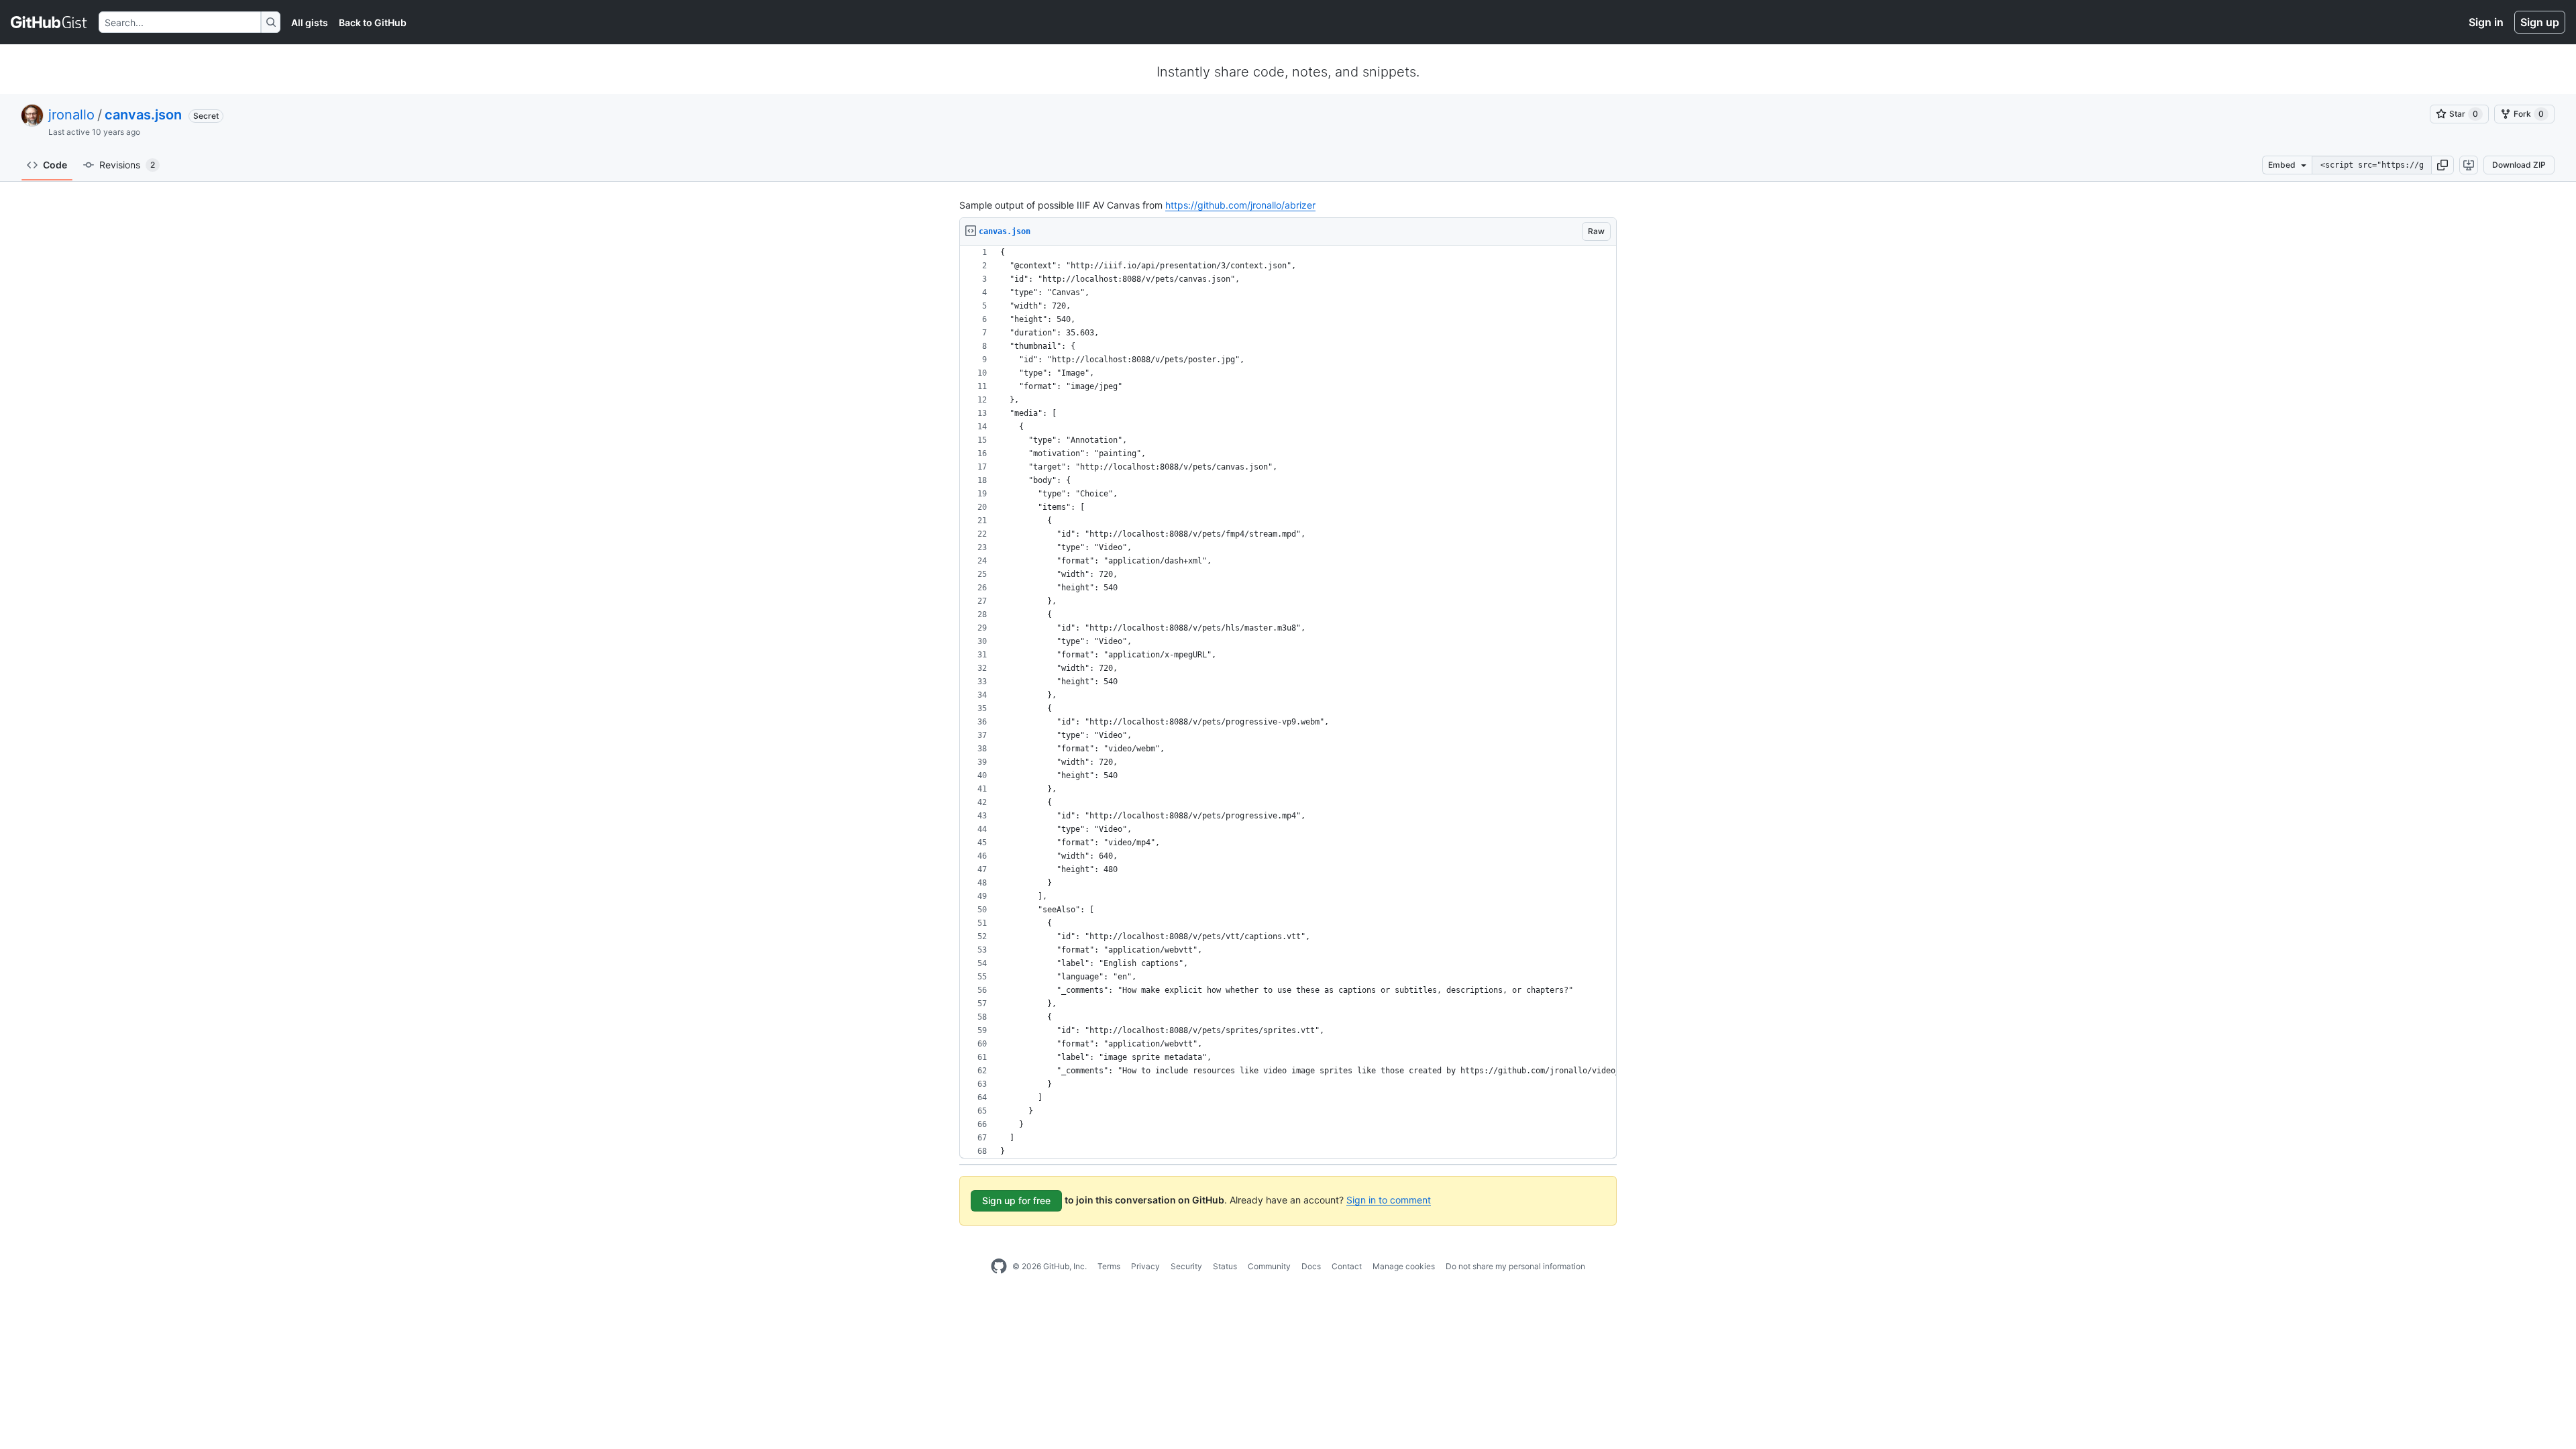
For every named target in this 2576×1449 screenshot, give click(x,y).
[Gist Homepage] (49, 22)
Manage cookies (1404, 1266)
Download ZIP (2519, 165)
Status (1225, 1266)
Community (1269, 1266)
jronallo (71, 115)
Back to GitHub (373, 22)
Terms (1109, 1266)
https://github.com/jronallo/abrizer (1240, 205)
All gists (310, 22)
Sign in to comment (1389, 1200)
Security (1186, 1266)
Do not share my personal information (1515, 1266)
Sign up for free (1016, 1200)
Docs (1311, 1266)
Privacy (1145, 1266)
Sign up (2540, 22)
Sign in (2486, 22)
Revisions (127, 165)
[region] (1288, 702)
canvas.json (143, 115)
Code (55, 165)
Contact (1347, 1266)
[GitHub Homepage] (999, 1267)
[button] (2443, 165)
